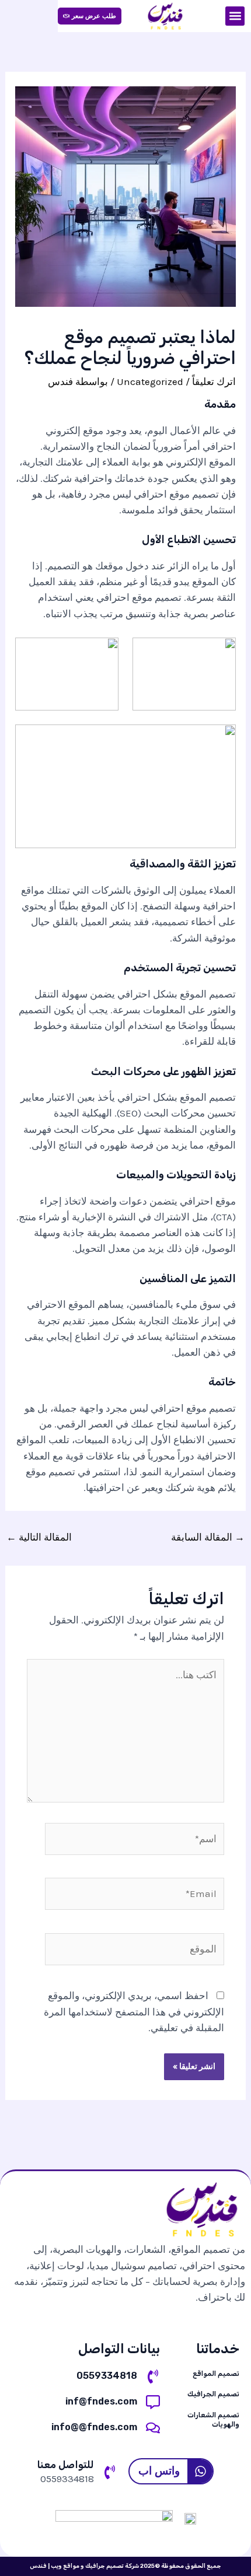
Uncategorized (150, 381)
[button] (235, 16)
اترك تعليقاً (214, 381)
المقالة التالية (39, 1537)
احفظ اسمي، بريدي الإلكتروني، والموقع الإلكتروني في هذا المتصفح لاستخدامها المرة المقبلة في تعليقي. (134, 2011)
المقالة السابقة (208, 1537)
